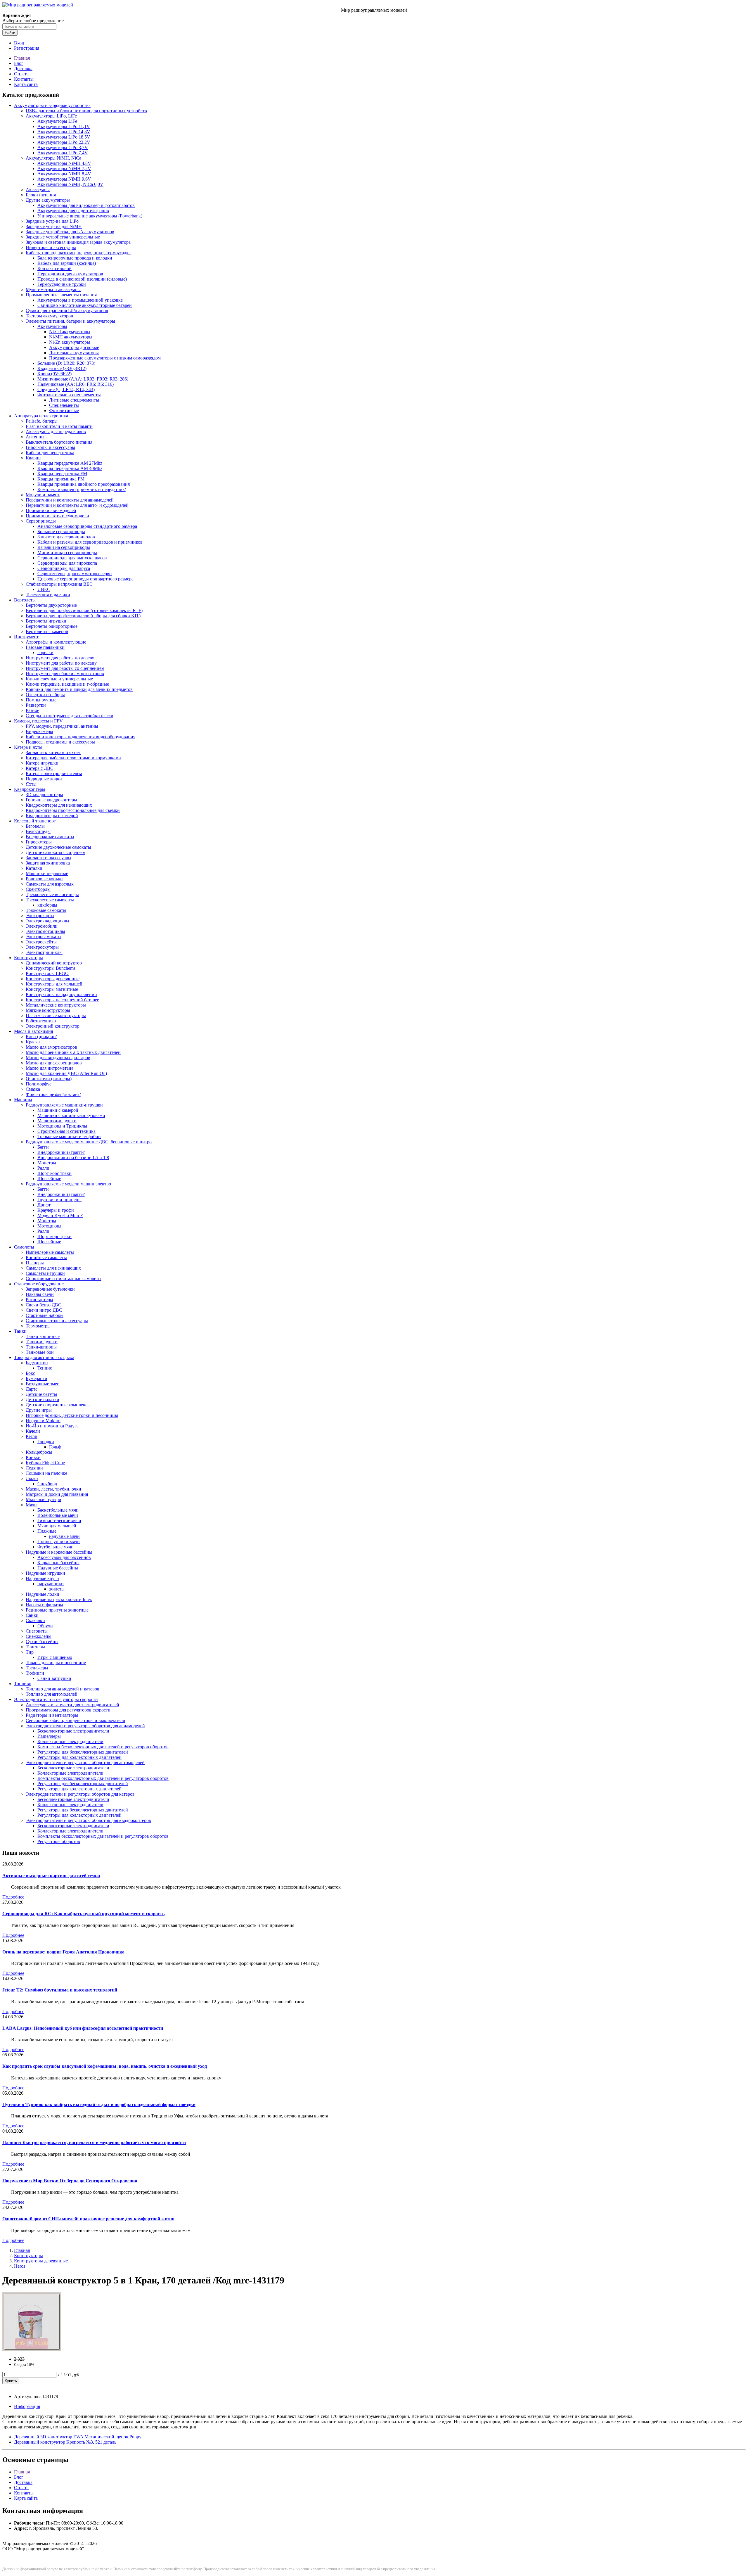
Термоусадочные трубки (62, 284)
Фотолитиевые (64, 410)
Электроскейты (41, 942)
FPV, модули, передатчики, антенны (62, 726)
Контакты (24, 79)
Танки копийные (43, 1336)
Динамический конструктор (54, 963)
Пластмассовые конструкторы (56, 1015)
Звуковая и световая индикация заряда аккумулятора (78, 242)
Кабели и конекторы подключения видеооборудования (80, 737)
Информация (27, 2406)
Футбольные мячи (56, 1547)
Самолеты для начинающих (53, 1268)
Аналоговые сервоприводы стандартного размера (87, 526)
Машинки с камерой (58, 1110)
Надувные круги (42, 1578)
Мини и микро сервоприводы (67, 553)
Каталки (34, 868)
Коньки (33, 1457)
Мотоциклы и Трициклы (62, 1126)
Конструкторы (28, 958)
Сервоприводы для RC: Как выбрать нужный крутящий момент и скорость (83, 1914)
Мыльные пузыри (44, 1499)
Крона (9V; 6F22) (54, 374)
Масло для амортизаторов (51, 1047)
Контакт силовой (54, 268)
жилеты (57, 1589)
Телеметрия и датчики (48, 595)
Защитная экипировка (48, 863)
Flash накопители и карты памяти (59, 426)
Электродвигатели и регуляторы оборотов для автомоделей (85, 1762)
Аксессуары (38, 190)
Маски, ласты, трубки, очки (53, 1489)
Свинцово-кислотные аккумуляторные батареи (85, 305)
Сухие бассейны (42, 1641)
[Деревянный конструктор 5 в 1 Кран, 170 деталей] (32, 2349)
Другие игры (39, 1410)
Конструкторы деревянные (53, 979)
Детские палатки (43, 1399)
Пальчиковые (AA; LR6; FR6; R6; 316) (76, 384)
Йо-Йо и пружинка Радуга (52, 1426)
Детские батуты (41, 1394)
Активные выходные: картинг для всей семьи (51, 1876)
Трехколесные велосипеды (52, 894)
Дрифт (44, 1205)
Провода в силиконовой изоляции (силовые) (82, 279)
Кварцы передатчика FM (62, 474)
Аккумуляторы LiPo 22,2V (64, 142)
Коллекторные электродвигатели (70, 1741)
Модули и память (43, 495)
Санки (32, 1615)
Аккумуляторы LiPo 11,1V (64, 126)
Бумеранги (37, 1378)
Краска (33, 1042)
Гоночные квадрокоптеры (51, 800)
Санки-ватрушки (54, 1678)
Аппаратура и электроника (41, 416)
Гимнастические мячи (59, 1520)
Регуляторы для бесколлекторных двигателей (83, 1752)
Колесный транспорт (35, 821)
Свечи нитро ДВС (44, 1310)
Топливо (23, 1684)
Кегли (32, 1436)
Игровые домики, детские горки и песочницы (72, 1415)
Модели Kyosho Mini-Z (60, 1215)
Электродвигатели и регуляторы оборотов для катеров (80, 1794)
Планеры (35, 1263)
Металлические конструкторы (56, 1005)
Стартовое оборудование (39, 1284)
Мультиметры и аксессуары (53, 289)
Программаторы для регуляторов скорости (68, 1710)
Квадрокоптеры (30, 789)
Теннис (45, 1368)
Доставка (23, 69)
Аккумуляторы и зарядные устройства (52, 105)
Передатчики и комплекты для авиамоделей (70, 500)
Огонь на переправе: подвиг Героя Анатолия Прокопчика (63, 1952)
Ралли (43, 1168)
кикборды (47, 905)
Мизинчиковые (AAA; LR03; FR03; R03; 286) (83, 379)
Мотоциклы (49, 1226)
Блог (19, 63)
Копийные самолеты (46, 1257)
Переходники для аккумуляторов (70, 274)
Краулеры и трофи (56, 1210)
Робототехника (41, 1021)
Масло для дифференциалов (54, 1063)
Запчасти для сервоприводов (66, 537)
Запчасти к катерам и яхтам (53, 752)
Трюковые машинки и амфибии (69, 1136)
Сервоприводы (41, 521)
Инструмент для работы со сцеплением (65, 668)
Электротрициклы (44, 952)
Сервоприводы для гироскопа (67, 563)
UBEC (44, 589)
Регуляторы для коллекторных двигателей (79, 1757)
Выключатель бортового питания (59, 442)
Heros (20, 2266)
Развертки (36, 705)
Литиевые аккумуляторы (74, 353)
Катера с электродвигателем (54, 773)
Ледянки (34, 1468)
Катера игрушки (42, 763)
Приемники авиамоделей (51, 510)
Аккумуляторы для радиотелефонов (73, 211)
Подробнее (13, 1897)
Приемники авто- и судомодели (57, 516)
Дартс (32, 1389)
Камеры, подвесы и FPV (38, 721)
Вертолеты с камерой (47, 631)
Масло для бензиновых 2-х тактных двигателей (73, 1052)
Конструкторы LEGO (47, 973)
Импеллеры (49, 1736)
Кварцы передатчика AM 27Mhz (70, 463)
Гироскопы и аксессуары (50, 447)
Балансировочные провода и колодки (75, 258)
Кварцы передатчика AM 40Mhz (70, 468)
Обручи (45, 1626)
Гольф (55, 1447)
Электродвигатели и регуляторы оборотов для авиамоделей (85, 1726)
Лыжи (32, 1478)
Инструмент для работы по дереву (60, 658)
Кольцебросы (39, 1452)
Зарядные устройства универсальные (63, 237)
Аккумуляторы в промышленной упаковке (80, 300)
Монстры (47, 1163)
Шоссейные (49, 1179)
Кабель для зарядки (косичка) (67, 263)
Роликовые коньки (44, 879)
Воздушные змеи (43, 1384)
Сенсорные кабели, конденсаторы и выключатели (76, 1720)
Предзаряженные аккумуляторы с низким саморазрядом (105, 358)
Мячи (31, 1505)
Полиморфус (39, 1084)
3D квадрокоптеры (44, 795)
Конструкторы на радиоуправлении (61, 994)
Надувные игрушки (45, 1573)
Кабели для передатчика (50, 453)
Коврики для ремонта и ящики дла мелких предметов (79, 689)
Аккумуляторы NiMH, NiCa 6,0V (70, 184)
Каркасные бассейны (58, 1563)
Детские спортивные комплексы (58, 1405)
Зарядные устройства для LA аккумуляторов (70, 232)
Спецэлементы (64, 405)
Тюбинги (35, 1673)
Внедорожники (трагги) (61, 1152)
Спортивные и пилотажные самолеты (64, 1279)
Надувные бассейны (58, 1568)
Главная (22, 58)
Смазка (33, 1089)
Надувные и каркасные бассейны (59, 1552)
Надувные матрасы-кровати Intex (59, 1599)
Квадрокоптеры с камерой (52, 816)
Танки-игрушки (42, 1342)
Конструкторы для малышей (54, 984)
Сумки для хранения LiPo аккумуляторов (67, 311)
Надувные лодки (43, 1594)
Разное (32, 710)
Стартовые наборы (45, 1315)
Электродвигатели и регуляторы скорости (56, 1699)
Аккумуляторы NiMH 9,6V (64, 179)
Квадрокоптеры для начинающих (59, 805)
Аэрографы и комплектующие (56, 642)
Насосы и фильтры (44, 1605)
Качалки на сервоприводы (64, 547)
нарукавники (51, 1584)
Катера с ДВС (40, 768)
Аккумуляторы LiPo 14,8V (64, 132)
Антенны (35, 437)
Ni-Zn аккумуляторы (70, 342)
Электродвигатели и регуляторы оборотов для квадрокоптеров (88, 1820)
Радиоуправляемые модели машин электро (68, 1184)
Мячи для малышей (57, 1526)
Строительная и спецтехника (66, 1131)
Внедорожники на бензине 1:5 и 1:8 (73, 1158)
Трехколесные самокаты (50, 900)
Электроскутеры (42, 947)
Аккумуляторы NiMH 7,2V (64, 168)
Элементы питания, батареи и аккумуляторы (70, 321)
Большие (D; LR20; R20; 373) (66, 363)
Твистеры (35, 1647)
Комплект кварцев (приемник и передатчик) (82, 489)
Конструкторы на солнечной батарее (62, 1000)
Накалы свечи (40, 1294)
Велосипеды (38, 831)
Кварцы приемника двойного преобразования (84, 484)
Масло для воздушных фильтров (58, 1058)
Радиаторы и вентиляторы (52, 1715)
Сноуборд (47, 1484)
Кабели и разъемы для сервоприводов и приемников (90, 542)
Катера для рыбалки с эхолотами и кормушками (73, 758)
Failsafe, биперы (42, 421)
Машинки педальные (47, 873)
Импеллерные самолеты (50, 1252)
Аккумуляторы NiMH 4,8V (64, 163)
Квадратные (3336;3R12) (62, 368)
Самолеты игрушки (45, 1273)
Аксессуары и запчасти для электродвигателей (72, 1705)
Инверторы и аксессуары (51, 247)
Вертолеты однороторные (52, 626)
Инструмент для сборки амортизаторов (65, 674)
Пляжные (47, 1531)
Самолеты (24, 1247)
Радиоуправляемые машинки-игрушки (64, 1105)
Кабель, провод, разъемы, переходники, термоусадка (78, 253)
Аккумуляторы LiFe (57, 121)
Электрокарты (40, 916)
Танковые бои (40, 1352)
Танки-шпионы (41, 1347)
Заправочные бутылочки (50, 1289)
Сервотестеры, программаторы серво (75, 574)
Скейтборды (38, 889)
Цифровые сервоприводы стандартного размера (85, 579)
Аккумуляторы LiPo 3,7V (63, 147)
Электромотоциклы (45, 931)
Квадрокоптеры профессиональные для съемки (73, 810)
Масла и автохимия (33, 1031)
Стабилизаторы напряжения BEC (59, 584)
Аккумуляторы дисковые (74, 347)
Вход (19, 43)
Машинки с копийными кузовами (71, 1115)
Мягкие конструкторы (48, 1010)
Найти (10, 33)
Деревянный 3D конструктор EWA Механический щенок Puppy (78, 2437)
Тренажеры (37, 1668)
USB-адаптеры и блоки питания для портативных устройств (86, 111)
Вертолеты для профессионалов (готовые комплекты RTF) (84, 610)
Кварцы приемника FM (61, 479)
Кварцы (34, 458)
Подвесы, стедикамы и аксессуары (60, 742)
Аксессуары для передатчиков (56, 432)
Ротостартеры (39, 1300)
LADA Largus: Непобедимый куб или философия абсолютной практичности (83, 2028)
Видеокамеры (39, 731)
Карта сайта (26, 84)
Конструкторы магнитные (52, 989)
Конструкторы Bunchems (51, 968)
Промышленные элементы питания (61, 295)
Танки (20, 1331)
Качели (33, 1431)
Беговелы (35, 826)
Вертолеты (25, 600)
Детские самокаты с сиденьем (56, 852)
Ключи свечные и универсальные (59, 679)
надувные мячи (64, 1536)
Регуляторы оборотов (59, 1841)
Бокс (30, 1373)
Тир (30, 1652)
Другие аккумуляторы (48, 200)
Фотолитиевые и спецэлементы (69, 395)
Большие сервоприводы (61, 531)
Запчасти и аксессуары (49, 858)
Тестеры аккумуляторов (49, 316)
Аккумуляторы (52, 326)
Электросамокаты (44, 937)
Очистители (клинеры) (49, 1079)
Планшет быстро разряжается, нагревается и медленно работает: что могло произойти (94, 2142)
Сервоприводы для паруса (64, 568)
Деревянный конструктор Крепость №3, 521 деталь (65, 2442)
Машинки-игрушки (57, 1121)
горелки (45, 652)
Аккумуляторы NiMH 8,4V (64, 174)
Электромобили (42, 926)
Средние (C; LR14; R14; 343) (66, 389)
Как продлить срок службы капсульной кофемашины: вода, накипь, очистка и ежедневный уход (105, 2066)
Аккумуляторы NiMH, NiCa (53, 158)
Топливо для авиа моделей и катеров (63, 1689)
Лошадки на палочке (46, 1473)
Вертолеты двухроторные (51, 605)
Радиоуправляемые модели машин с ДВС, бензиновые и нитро (89, 1142)
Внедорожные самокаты (50, 837)
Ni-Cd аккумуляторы (70, 332)
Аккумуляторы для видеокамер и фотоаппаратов (86, 205)
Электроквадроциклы (47, 921)
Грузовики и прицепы (59, 1200)
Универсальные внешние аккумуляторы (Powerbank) (90, 216)
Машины (23, 1100)
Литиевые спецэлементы (74, 400)
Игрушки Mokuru (43, 1421)
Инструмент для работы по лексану (61, 663)
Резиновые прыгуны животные (57, 1610)
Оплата (21, 74)
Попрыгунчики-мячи (59, 1542)
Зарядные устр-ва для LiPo (52, 221)
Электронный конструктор (53, 1026)
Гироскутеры (39, 842)
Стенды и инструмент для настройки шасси (70, 716)
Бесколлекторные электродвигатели (73, 1731)
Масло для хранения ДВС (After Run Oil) (66, 1073)
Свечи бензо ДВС (44, 1305)
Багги (43, 1147)
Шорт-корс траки (54, 1173)
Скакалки (35, 1620)
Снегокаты (37, 1631)
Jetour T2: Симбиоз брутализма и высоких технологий (60, 1990)
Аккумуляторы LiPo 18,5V (64, 137)
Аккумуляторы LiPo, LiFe (51, 116)
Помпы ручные (41, 700)
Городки (46, 1442)
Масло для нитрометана (50, 1068)
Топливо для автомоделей (52, 1694)
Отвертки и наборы (45, 695)
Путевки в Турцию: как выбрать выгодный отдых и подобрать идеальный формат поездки (99, 2104)
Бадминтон (37, 1363)
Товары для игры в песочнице (56, 1663)
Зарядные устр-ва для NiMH (54, 226)
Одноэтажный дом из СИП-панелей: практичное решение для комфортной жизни (88, 2219)
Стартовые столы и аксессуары (57, 1321)
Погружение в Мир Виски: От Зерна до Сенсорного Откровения (70, 2181)
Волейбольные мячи (58, 1515)
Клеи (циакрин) (41, 1037)
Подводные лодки (44, 779)
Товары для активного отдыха (44, 1357)
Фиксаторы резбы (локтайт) (53, 1094)
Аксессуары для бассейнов (64, 1557)
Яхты (31, 784)
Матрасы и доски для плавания (57, 1494)
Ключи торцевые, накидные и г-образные (67, 684)
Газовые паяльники (45, 647)
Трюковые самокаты (46, 910)
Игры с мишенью (55, 1657)
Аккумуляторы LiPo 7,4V (63, 153)
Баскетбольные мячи (58, 1510)
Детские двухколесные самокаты (58, 847)
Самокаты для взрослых (50, 884)
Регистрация (27, 48)
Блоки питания (41, 195)
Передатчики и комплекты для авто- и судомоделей (77, 505)
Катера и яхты (28, 747)
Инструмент (26, 637)
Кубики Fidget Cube (45, 1463)
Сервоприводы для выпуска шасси (72, 558)
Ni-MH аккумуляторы (71, 337)
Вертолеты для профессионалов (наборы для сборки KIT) (83, 616)
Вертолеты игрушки (46, 621)
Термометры (38, 1326)
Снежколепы (39, 1636)
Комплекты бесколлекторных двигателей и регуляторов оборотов (103, 1747)
